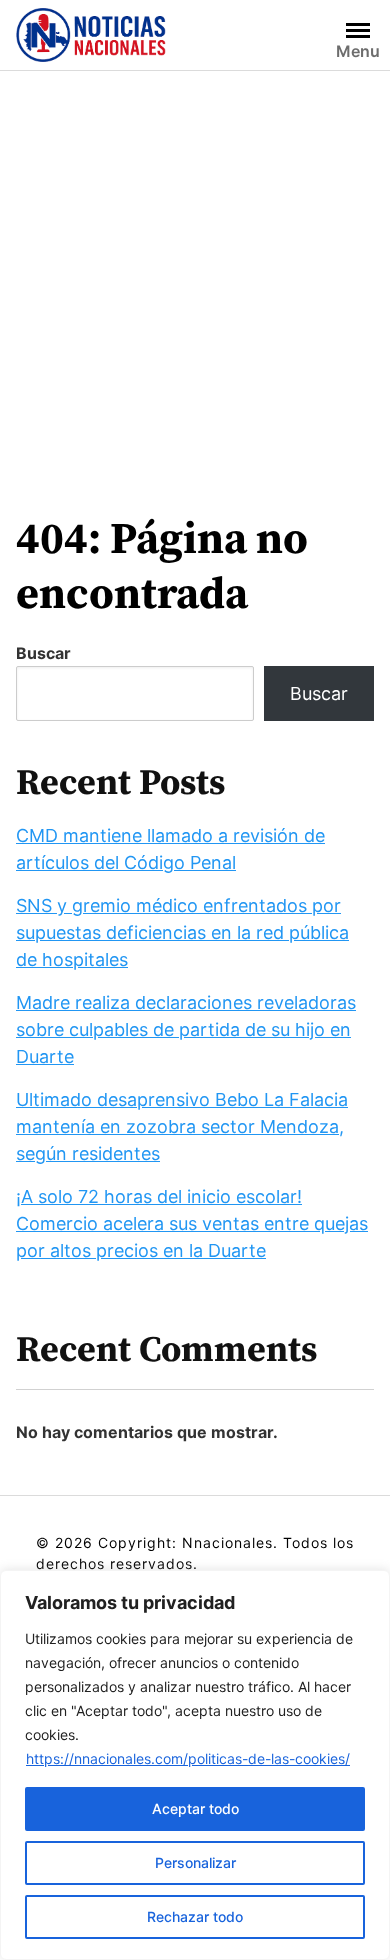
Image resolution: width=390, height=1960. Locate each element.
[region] (195, 1765)
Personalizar (195, 1862)
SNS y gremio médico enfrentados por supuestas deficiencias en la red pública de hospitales (182, 932)
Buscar (43, 653)
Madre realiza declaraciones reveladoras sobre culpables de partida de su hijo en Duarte (186, 1029)
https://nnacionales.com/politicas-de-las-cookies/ (188, 1758)
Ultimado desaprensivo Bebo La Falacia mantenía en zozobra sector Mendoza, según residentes (182, 1126)
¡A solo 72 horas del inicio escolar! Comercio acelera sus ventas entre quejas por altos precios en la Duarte (192, 1223)
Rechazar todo (195, 1916)
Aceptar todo (195, 1808)
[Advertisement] (195, 276)
